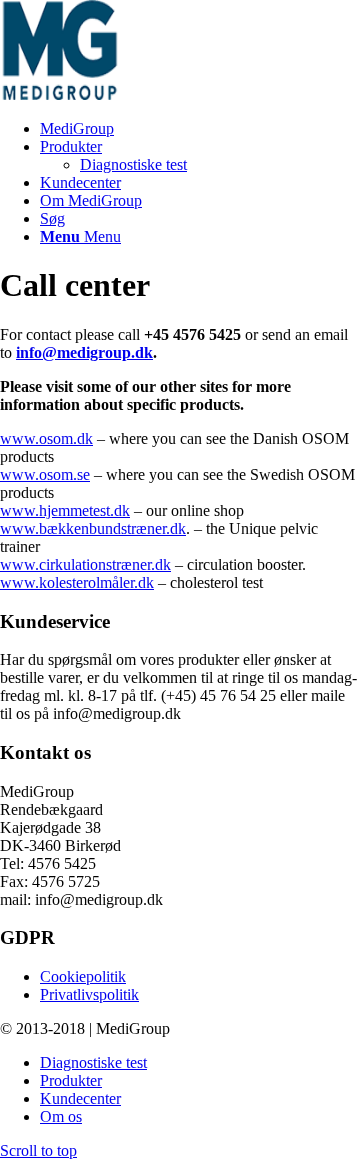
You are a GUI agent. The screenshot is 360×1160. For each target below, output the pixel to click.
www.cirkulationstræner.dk (85, 564)
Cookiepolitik (83, 976)
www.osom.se (45, 474)
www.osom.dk (46, 438)
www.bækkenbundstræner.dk (93, 528)
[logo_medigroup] (150, 94)
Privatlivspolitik (89, 994)
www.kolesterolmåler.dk (77, 582)
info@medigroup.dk (84, 352)
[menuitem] (200, 129)
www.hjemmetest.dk (65, 510)
